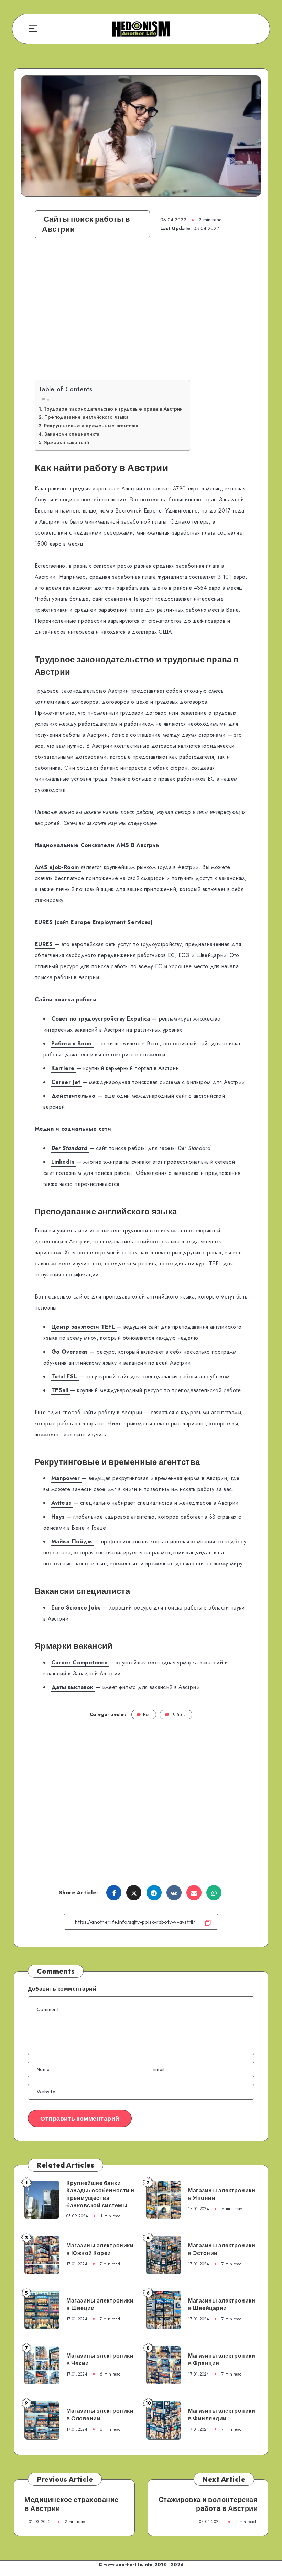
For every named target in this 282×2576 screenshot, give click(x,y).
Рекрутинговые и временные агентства (91, 426)
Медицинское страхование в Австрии (72, 2504)
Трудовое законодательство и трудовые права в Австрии (113, 409)
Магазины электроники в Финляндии (222, 2414)
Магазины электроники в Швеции (100, 2304)
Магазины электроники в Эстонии (222, 2249)
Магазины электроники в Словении (100, 2414)
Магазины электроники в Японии (222, 2194)
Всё (147, 1714)
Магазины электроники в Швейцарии (222, 2304)
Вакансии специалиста (72, 434)
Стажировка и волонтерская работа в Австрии (208, 2504)
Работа (179, 1714)
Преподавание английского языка (86, 417)
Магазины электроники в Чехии (100, 2359)
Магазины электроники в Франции (222, 2359)
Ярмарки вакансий (67, 442)
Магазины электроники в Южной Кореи (100, 2249)
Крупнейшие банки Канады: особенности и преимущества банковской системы (100, 2194)
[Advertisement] (141, 316)
